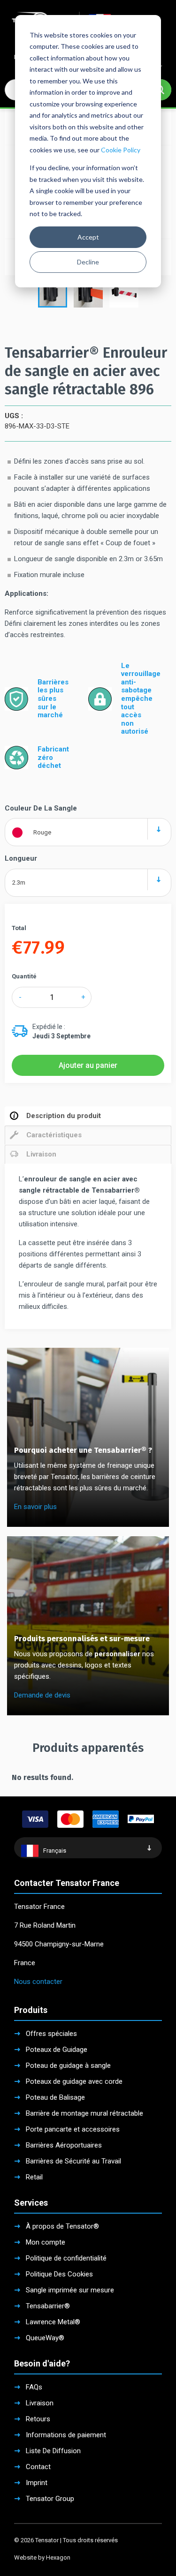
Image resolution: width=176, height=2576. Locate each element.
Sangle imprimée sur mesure (70, 2290)
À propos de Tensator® (62, 2226)
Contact (38, 2467)
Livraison (40, 2403)
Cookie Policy (121, 150)
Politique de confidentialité (66, 2258)
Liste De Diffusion (53, 2451)
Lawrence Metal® (53, 2322)
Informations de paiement (66, 2435)
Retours (38, 2419)
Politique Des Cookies (59, 2274)
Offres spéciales (51, 2034)
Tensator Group (50, 2499)
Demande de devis (42, 1695)
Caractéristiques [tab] (54, 1135)
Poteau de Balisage (55, 2097)
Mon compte (46, 2242)
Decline (88, 262)
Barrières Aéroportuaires (64, 2145)
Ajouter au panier (88, 1065)
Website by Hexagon (42, 2557)
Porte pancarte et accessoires (73, 2129)
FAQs (34, 2387)
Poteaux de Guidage (57, 2050)
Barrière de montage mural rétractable (84, 2113)
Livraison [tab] (41, 1154)
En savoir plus (35, 1507)
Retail (34, 2177)
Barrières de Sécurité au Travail (73, 2161)
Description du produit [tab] (64, 1116)
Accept (88, 237)
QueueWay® (45, 2338)
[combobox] (88, 829)
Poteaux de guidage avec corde (74, 2081)
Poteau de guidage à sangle (68, 2065)
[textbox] (88, 832)
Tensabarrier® (48, 2306)
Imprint (37, 2483)
